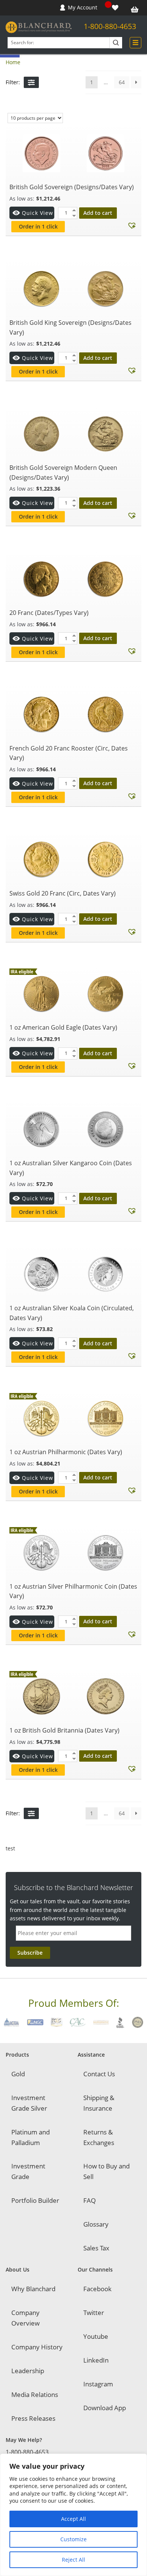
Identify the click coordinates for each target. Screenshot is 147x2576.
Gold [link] (18, 2074)
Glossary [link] (96, 2224)
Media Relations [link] (35, 2395)
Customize (73, 2539)
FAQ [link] (90, 2200)
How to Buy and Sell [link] (106, 2171)
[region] (73, 2515)
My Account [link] (83, 7)
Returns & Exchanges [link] (99, 2137)
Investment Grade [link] (28, 2171)
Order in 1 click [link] (38, 226)
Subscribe (30, 1953)
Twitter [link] (94, 2313)
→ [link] (136, 82)
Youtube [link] (96, 2336)
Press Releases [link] (33, 2418)
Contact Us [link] (99, 2074)
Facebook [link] (97, 2289)
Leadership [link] (28, 2371)
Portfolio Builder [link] (35, 2200)
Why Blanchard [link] (33, 2289)
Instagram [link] (98, 2384)
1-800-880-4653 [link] (110, 26)
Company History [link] (37, 2347)
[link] (116, 8)
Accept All (73, 2519)
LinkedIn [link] (96, 2360)
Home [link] (13, 62)
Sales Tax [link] (96, 2248)
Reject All (73, 2560)
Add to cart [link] (98, 213)
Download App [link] (105, 2408)
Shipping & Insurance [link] (99, 2103)
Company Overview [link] (25, 2318)
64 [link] (122, 82)
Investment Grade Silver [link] (29, 2103)
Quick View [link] (38, 213)
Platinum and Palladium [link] (31, 2137)
